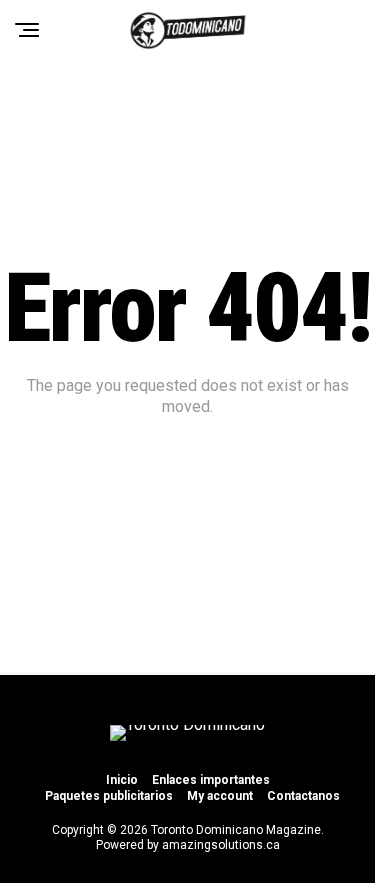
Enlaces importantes (211, 780)
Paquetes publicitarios (109, 796)
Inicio (122, 780)
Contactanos (303, 796)
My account (220, 796)
